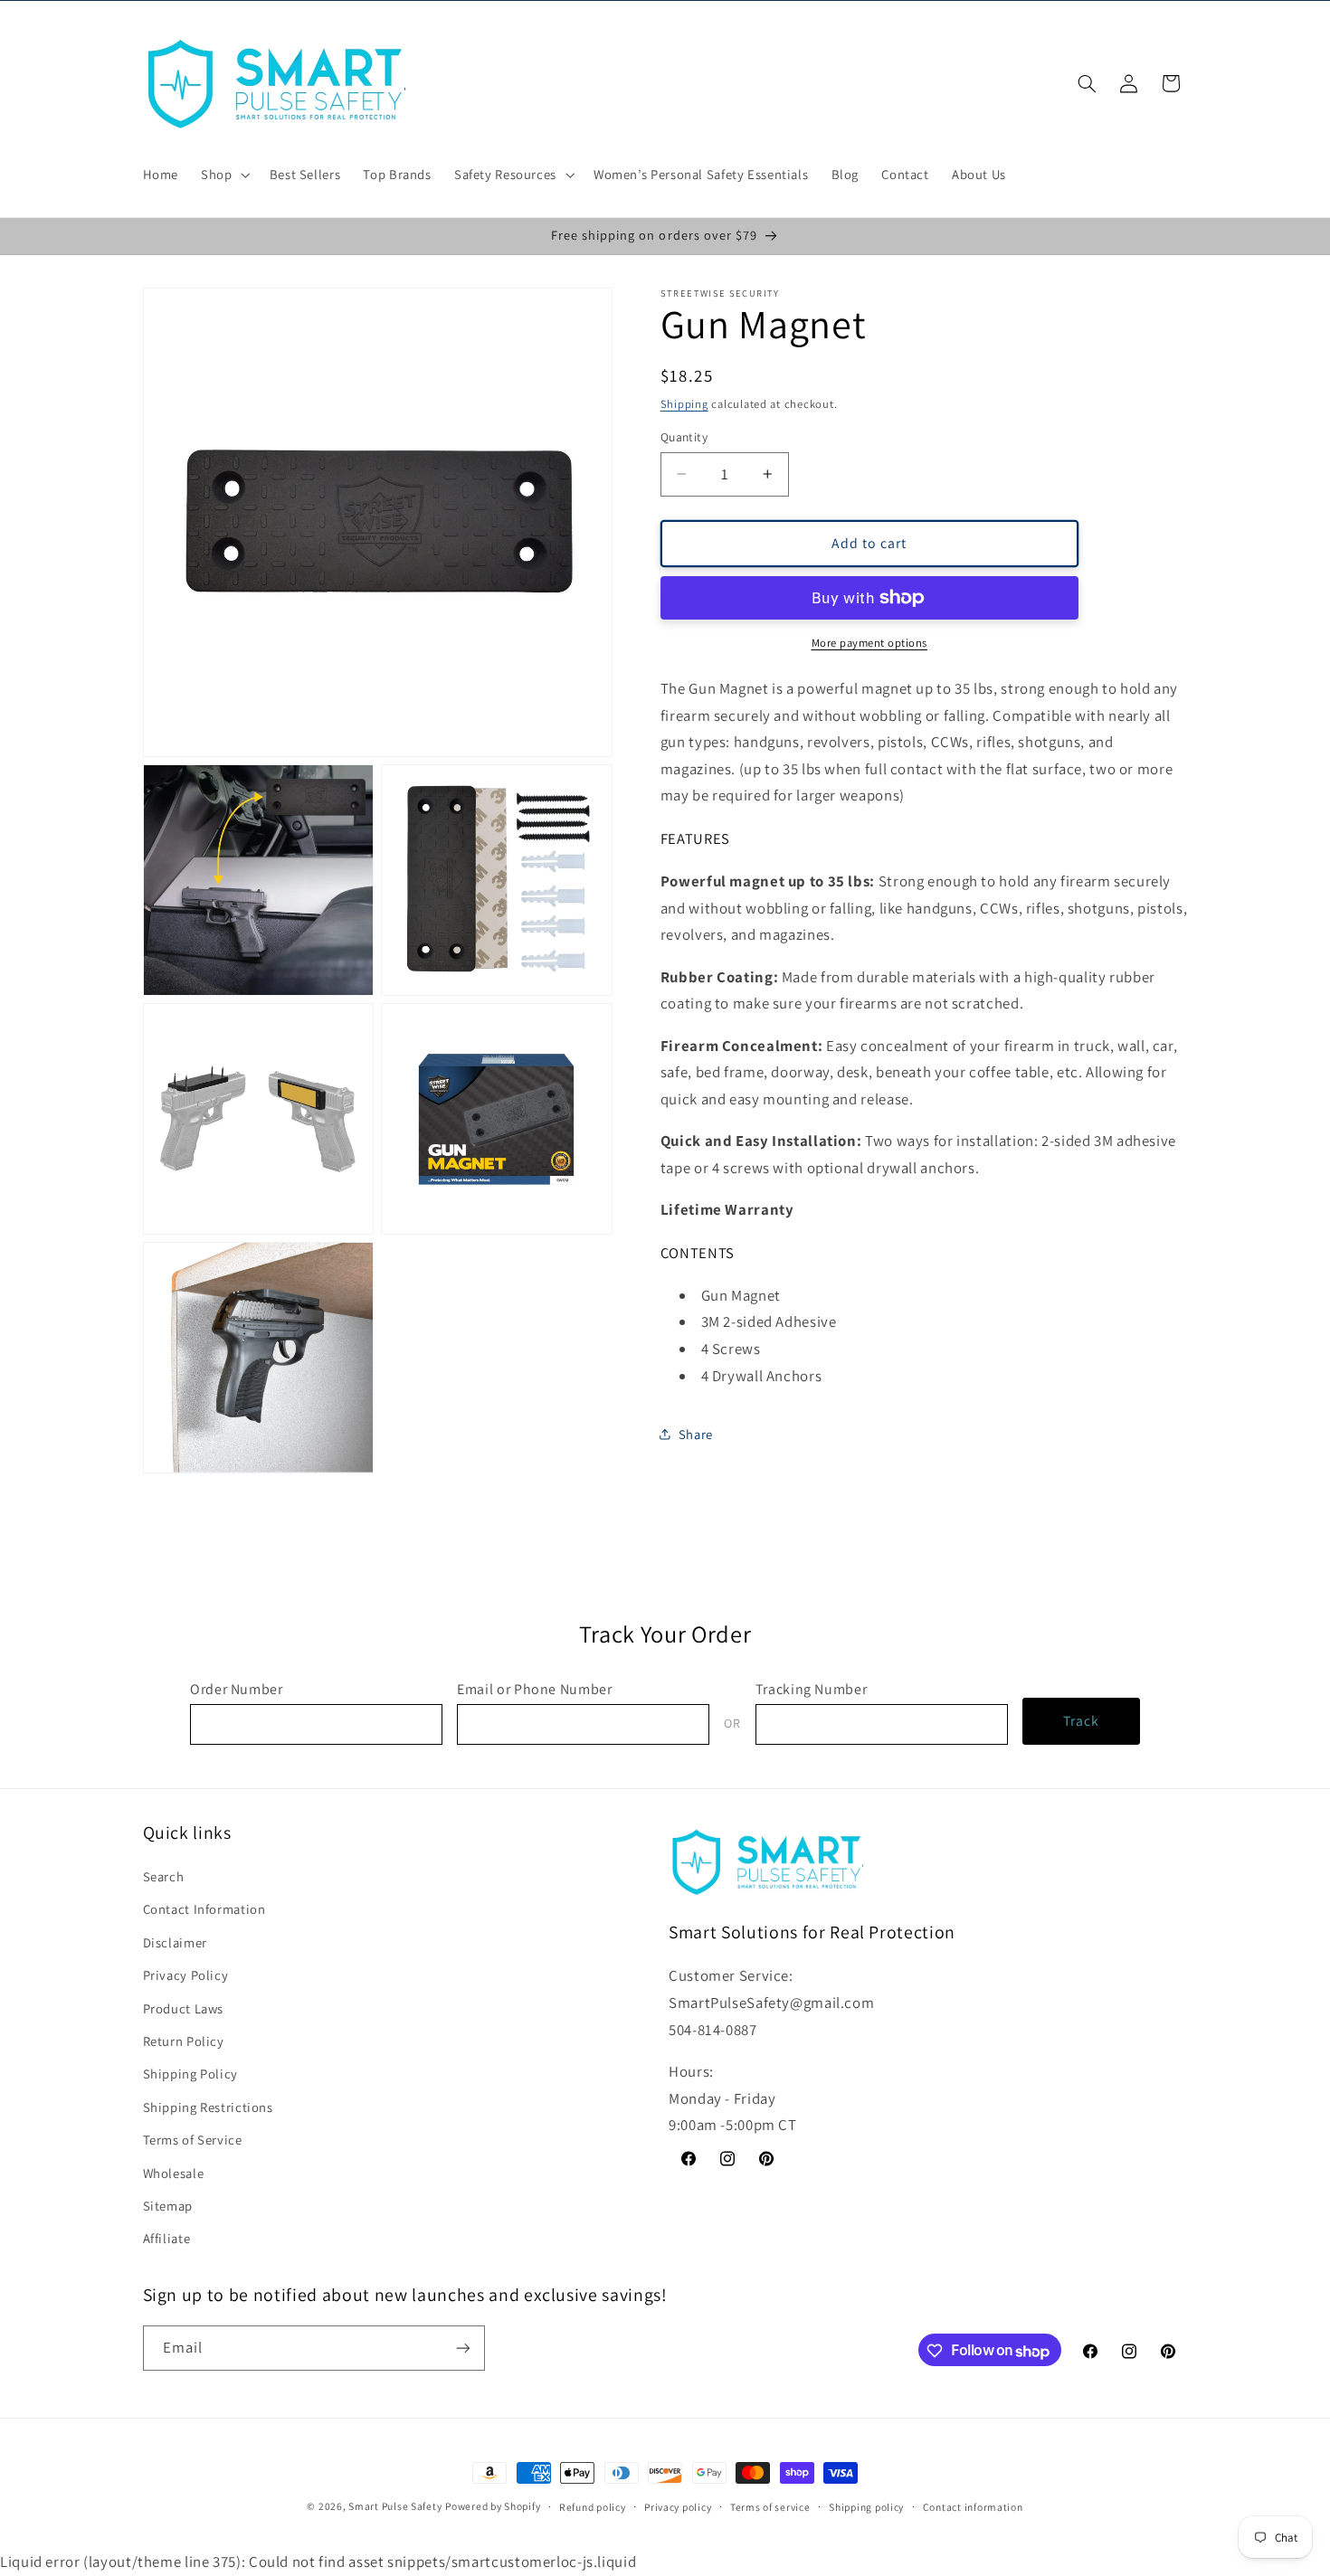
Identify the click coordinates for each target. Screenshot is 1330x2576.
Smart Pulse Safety (395, 2506)
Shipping (684, 404)
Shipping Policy (190, 2074)
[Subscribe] (462, 2349)
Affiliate (167, 2239)
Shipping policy (866, 2507)
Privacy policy (678, 2507)
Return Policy (184, 2041)
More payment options (870, 643)
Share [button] (696, 1434)
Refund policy (593, 2507)
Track (1081, 1721)
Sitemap (168, 2206)
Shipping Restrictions (208, 2107)
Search (164, 1876)
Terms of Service (193, 2140)
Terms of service (770, 2507)
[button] (224, 175)
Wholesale (174, 2173)
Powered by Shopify (493, 2506)
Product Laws (184, 2008)
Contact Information (204, 1910)
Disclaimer (175, 1942)
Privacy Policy (186, 1975)
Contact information (973, 2507)
